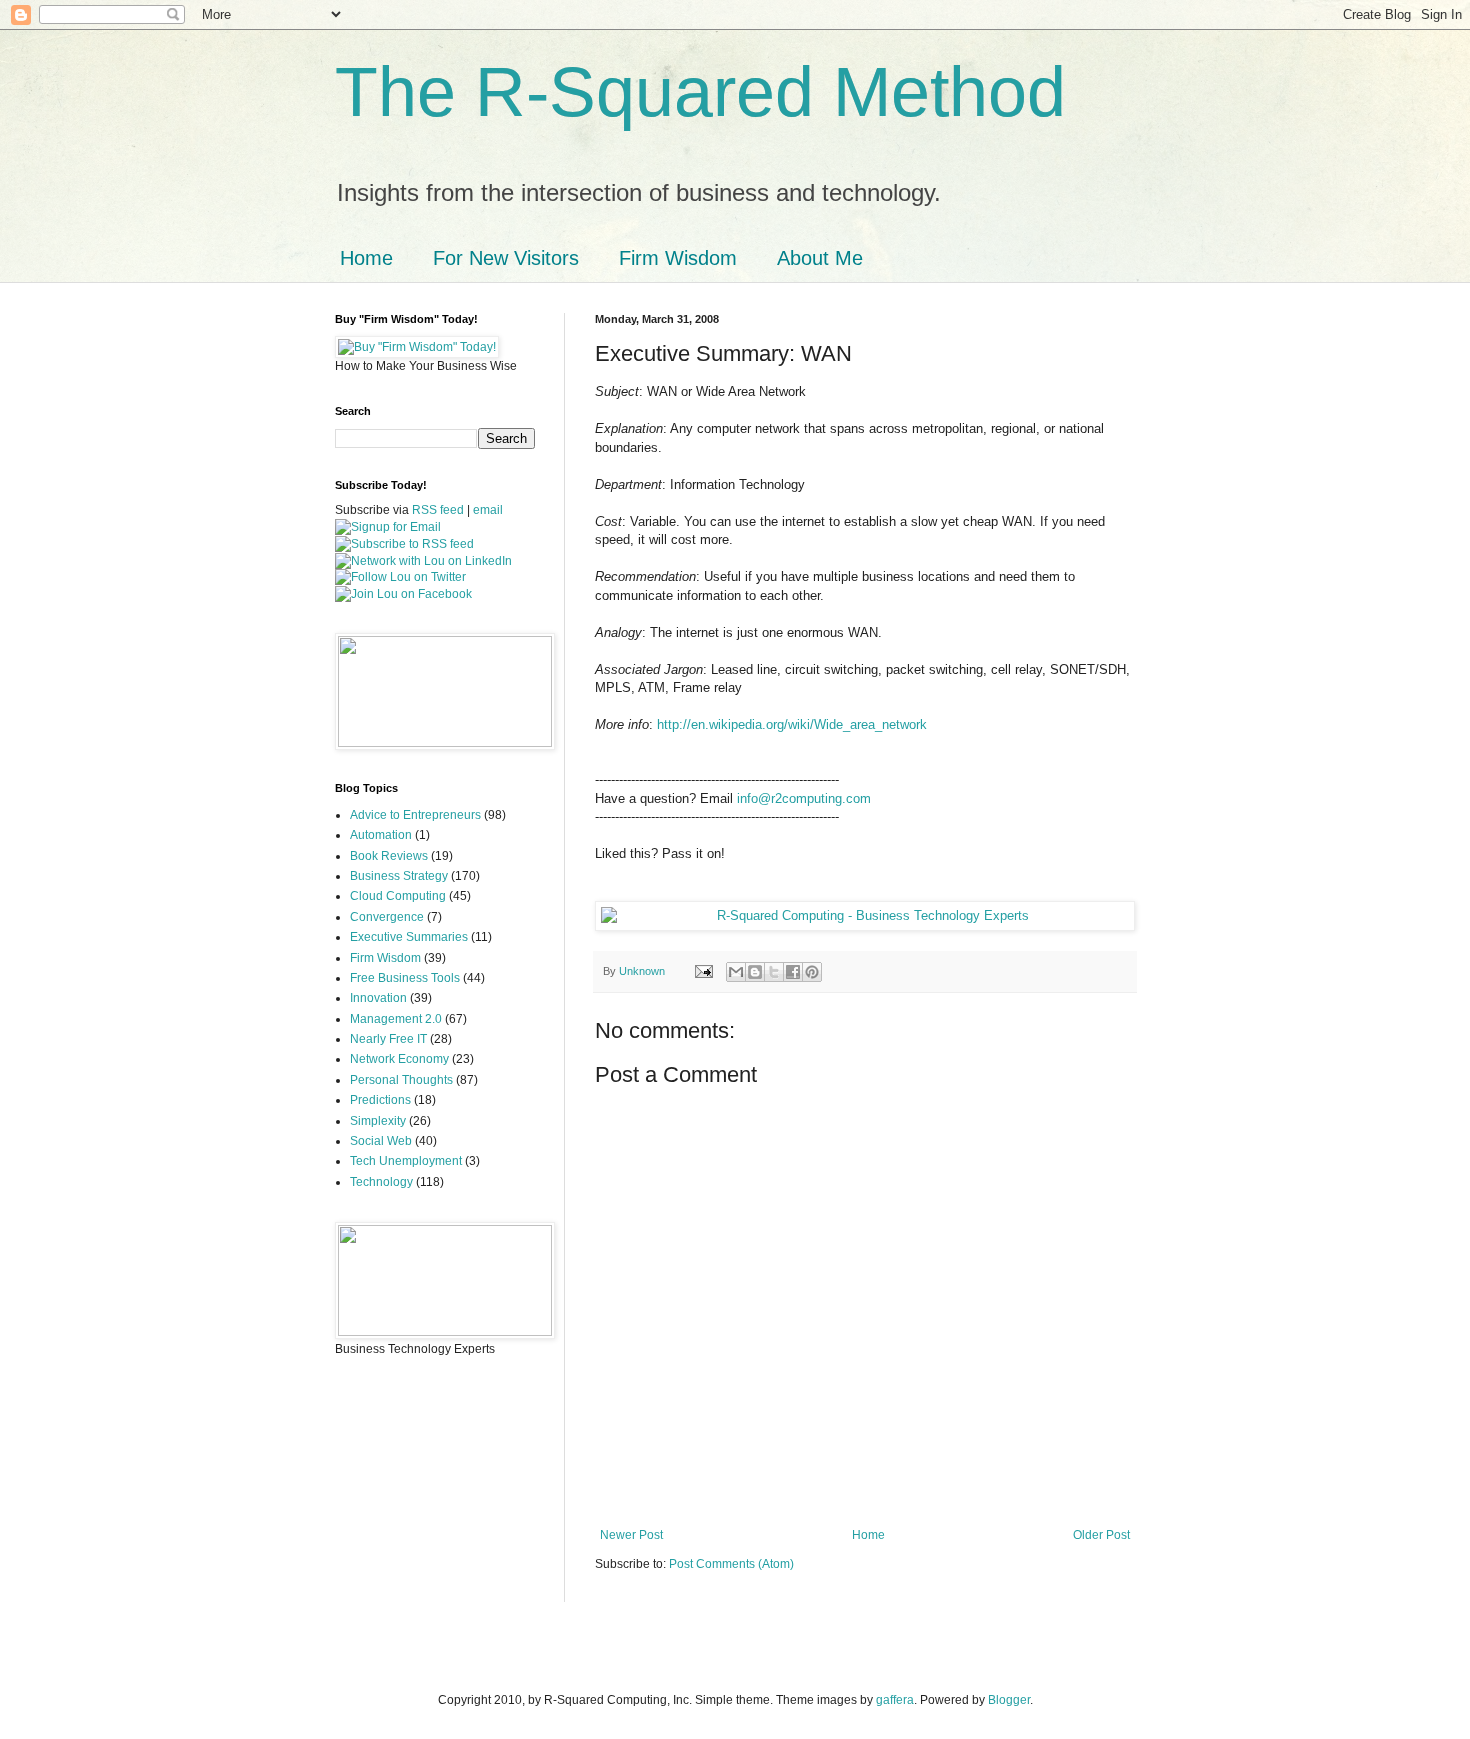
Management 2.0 (396, 1019)
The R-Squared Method (700, 92)
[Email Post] (703, 971)
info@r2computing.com (804, 798)
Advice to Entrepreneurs (415, 815)
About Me (820, 258)
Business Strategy (399, 876)
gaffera (895, 1700)
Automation (381, 835)
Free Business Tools (405, 978)
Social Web (381, 1141)
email (488, 510)
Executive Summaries (409, 937)
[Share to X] (774, 972)
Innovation (378, 998)
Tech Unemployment (406, 1161)
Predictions (380, 1100)
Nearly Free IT (388, 1039)
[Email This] (736, 972)
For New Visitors (506, 258)
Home (366, 258)
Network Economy (399, 1059)
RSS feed (438, 510)
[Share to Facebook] (793, 972)
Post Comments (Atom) (731, 1564)
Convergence (387, 917)
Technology (381, 1182)
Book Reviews (389, 856)
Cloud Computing (398, 896)
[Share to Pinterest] (812, 972)
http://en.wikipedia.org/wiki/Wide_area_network (792, 724)
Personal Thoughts (401, 1080)
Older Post (1101, 1535)
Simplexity (378, 1121)
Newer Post (631, 1535)
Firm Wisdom (678, 258)
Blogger (1009, 1700)
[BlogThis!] (755, 972)
